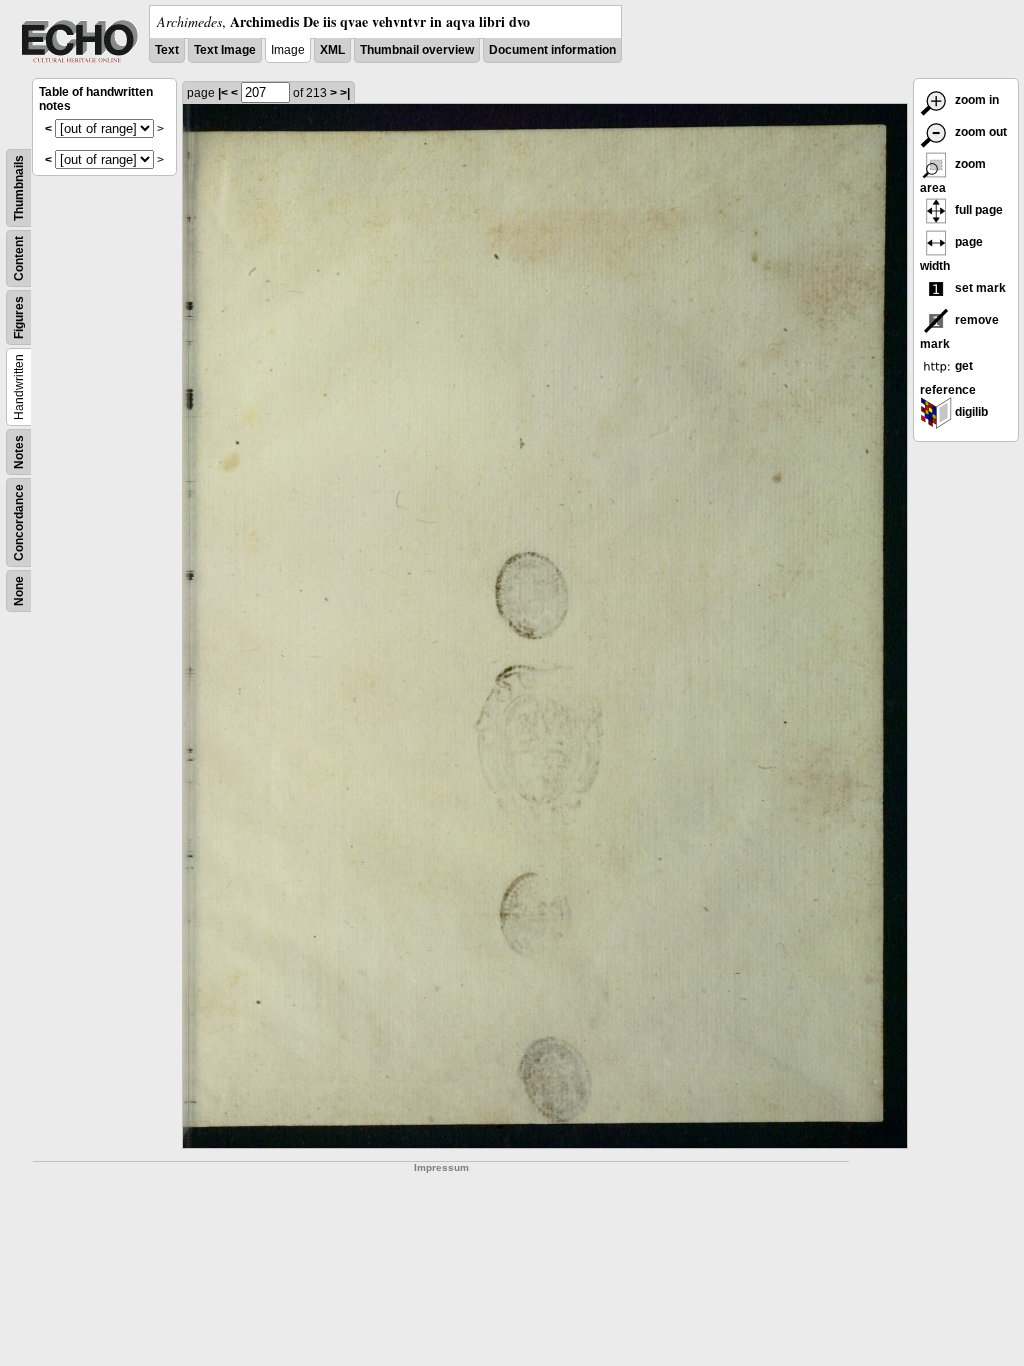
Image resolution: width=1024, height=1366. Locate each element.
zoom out (979, 132)
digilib (970, 412)
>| (345, 93)
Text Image (225, 50)
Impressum (441, 1167)
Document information (552, 50)
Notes (19, 452)
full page (977, 210)
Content (19, 258)
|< (223, 93)
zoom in (975, 100)
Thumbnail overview (417, 50)
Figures (19, 317)
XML (332, 50)
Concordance (19, 522)
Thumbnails (19, 188)
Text (167, 50)
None (19, 591)
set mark (979, 288)
